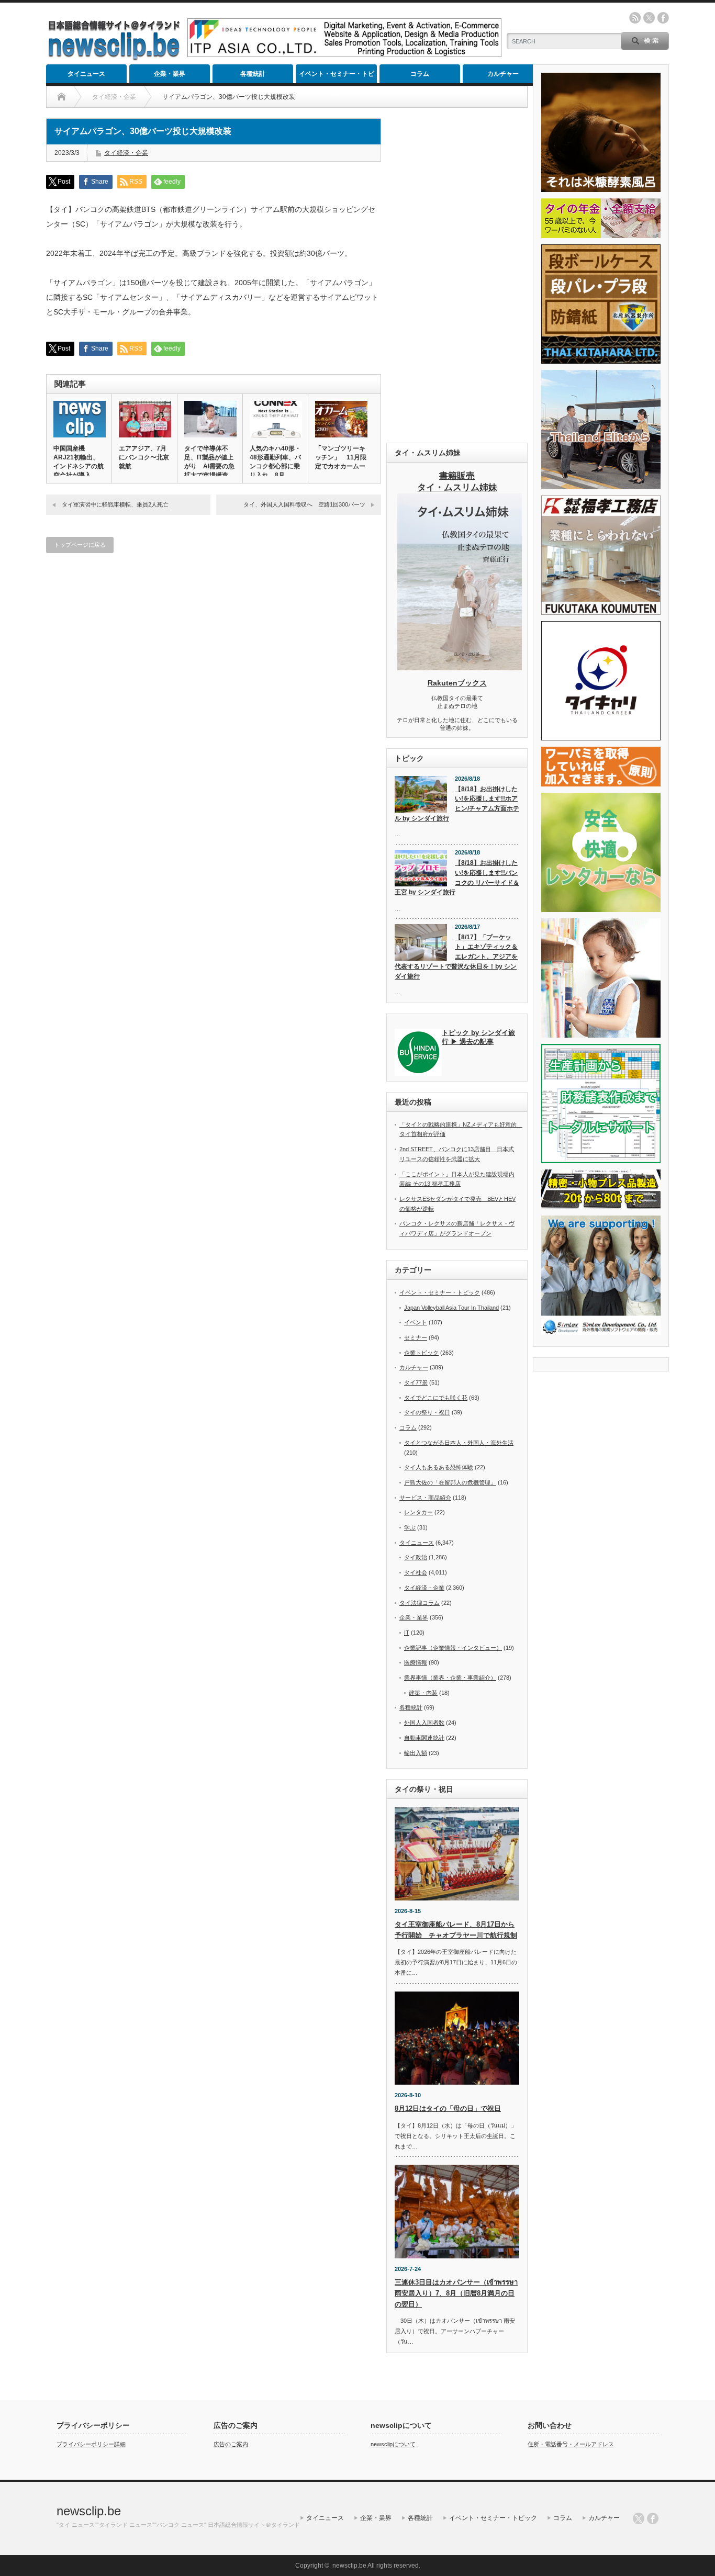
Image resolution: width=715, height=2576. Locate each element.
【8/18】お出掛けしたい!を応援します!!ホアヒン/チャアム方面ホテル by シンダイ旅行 (457, 804)
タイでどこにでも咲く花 (436, 1398)
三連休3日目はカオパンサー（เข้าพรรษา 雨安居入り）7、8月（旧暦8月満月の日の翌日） (456, 2293)
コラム (420, 74)
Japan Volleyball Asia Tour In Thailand (451, 1308)
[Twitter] (639, 2518)
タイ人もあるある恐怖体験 (439, 1467)
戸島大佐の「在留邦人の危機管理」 (450, 1482)
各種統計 (253, 74)
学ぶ (410, 1527)
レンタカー (418, 1512)
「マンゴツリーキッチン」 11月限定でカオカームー (341, 457)
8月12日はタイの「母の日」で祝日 (448, 2108)
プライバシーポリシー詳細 (91, 2444)
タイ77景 (416, 1382)
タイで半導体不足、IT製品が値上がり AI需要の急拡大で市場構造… (209, 462)
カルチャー (503, 74)
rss (635, 18)
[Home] (62, 97)
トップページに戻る (80, 545)
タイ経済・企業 (126, 153)
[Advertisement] (457, 275)
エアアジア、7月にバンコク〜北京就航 (144, 457)
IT (407, 1633)
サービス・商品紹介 (425, 1498)
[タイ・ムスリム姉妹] (460, 667)
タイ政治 (416, 1557)
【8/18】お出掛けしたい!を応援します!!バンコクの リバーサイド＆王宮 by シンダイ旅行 (457, 878)
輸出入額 (416, 1753)
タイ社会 (416, 1572)
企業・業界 (170, 74)
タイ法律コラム (420, 1603)
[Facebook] (653, 2518)
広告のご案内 (231, 2444)
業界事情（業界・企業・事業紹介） (450, 1678)
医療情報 (416, 1662)
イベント (416, 1322)
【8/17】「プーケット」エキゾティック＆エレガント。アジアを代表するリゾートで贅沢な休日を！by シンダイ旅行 (456, 957)
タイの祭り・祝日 (427, 1412)
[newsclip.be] (114, 58)
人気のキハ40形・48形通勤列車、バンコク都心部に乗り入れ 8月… (275, 462)
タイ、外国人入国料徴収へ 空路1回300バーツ (304, 504)
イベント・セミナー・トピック (337, 77)
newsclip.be (89, 2511)
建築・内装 (423, 1693)
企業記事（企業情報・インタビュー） (453, 1648)
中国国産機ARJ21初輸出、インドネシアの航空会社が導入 (79, 462)
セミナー (416, 1337)
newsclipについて (393, 2444)
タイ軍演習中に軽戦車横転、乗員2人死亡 (115, 504)
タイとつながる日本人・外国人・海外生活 (459, 1443)
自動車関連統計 (424, 1738)
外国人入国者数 (424, 1723)
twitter (649, 18)
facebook (663, 18)
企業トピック (421, 1353)
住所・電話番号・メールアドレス (571, 2444)
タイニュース (86, 74)
